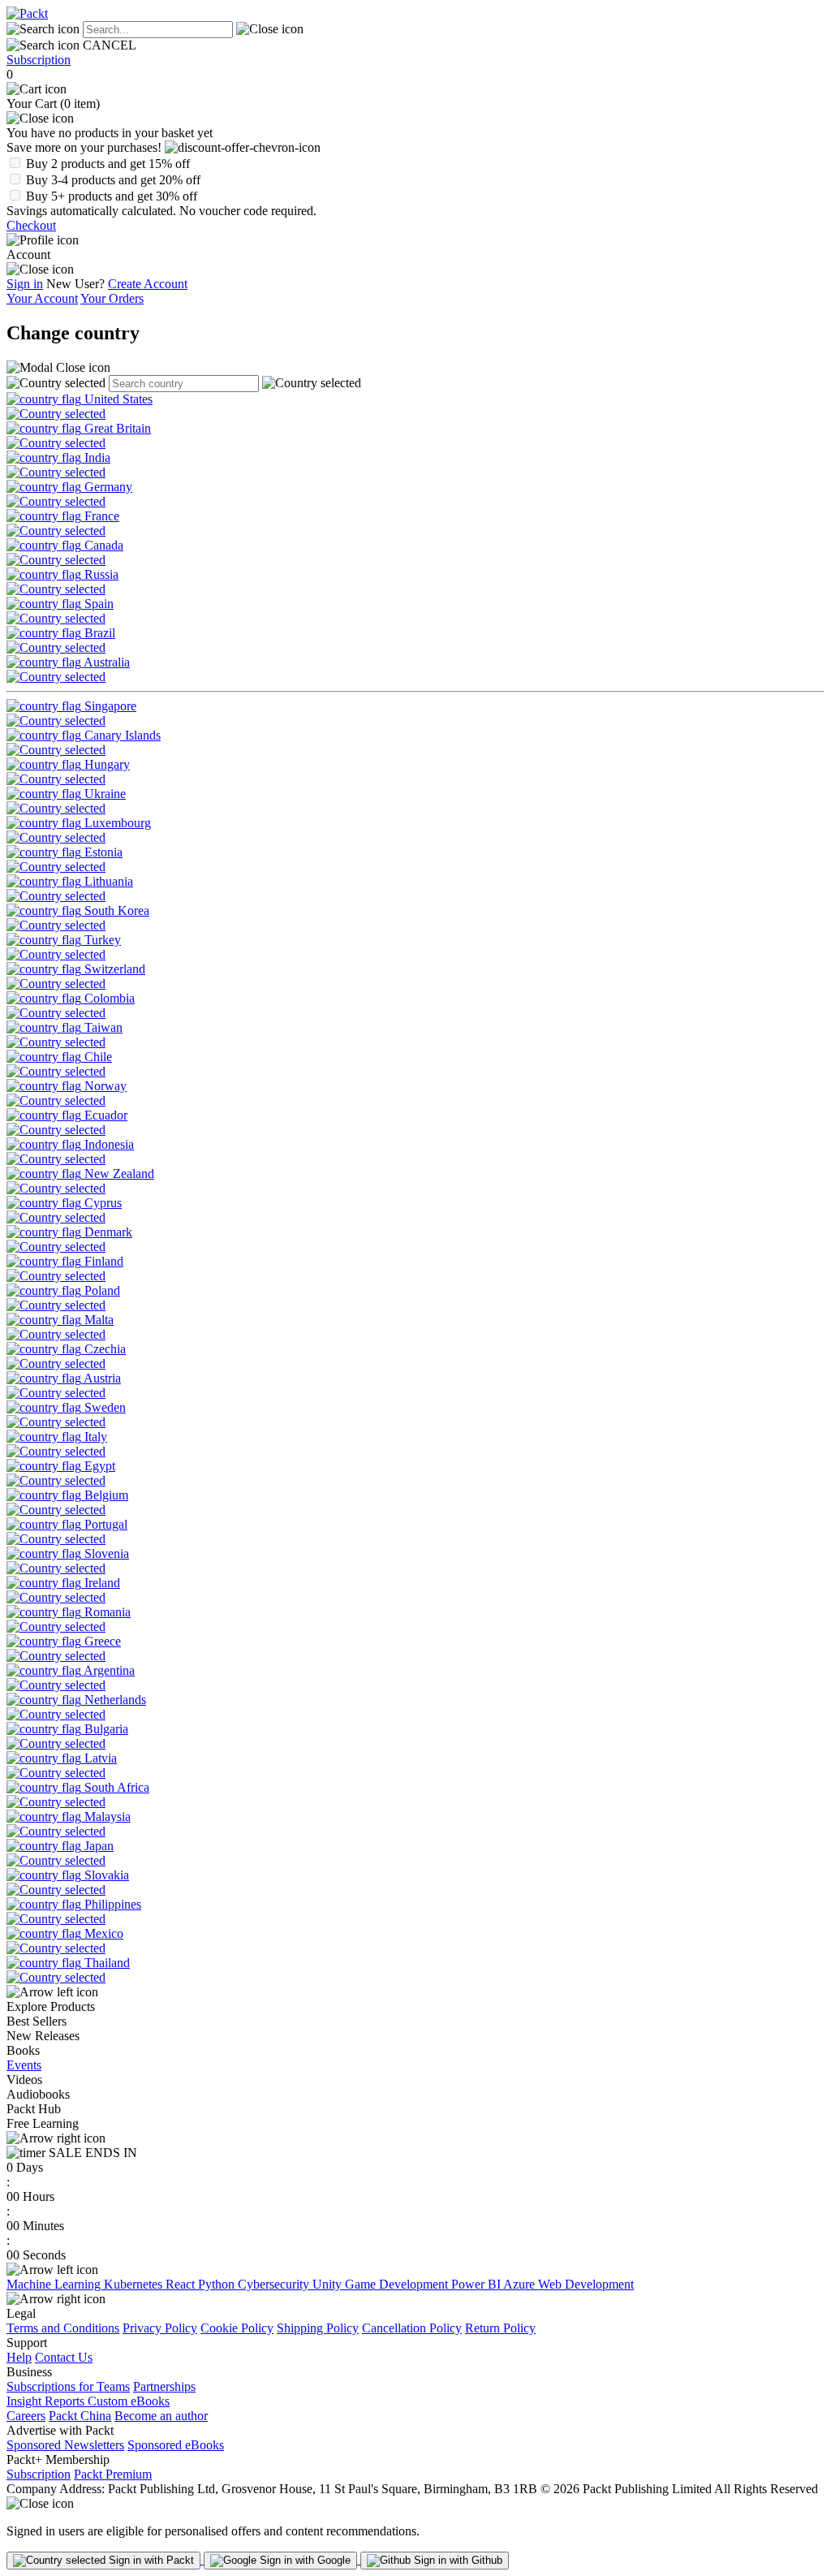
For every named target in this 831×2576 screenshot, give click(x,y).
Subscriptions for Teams (68, 2386)
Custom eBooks (129, 2401)
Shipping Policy (318, 2328)
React (182, 2284)
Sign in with (150, 2560)
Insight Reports (47, 2401)
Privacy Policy (160, 2328)
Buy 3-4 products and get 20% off (113, 180)
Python (218, 2284)
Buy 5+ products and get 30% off (112, 196)
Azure (521, 2284)
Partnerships (164, 2386)
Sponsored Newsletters (65, 2445)
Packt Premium (113, 2474)
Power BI (477, 2284)
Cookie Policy (237, 2328)
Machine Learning (55, 2284)
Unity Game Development (382, 2284)
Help (19, 2357)
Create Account (148, 284)
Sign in (25, 284)
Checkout (31, 225)
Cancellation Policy (412, 2328)
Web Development (586, 2284)
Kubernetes (135, 2284)
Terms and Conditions (63, 2328)
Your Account (42, 298)
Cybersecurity (275, 2284)
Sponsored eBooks (176, 2445)
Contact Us (64, 2357)
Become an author (161, 2416)
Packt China (80, 2416)
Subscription (39, 60)
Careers (26, 2416)
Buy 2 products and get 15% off (108, 164)
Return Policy (500, 2328)
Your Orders (112, 298)
